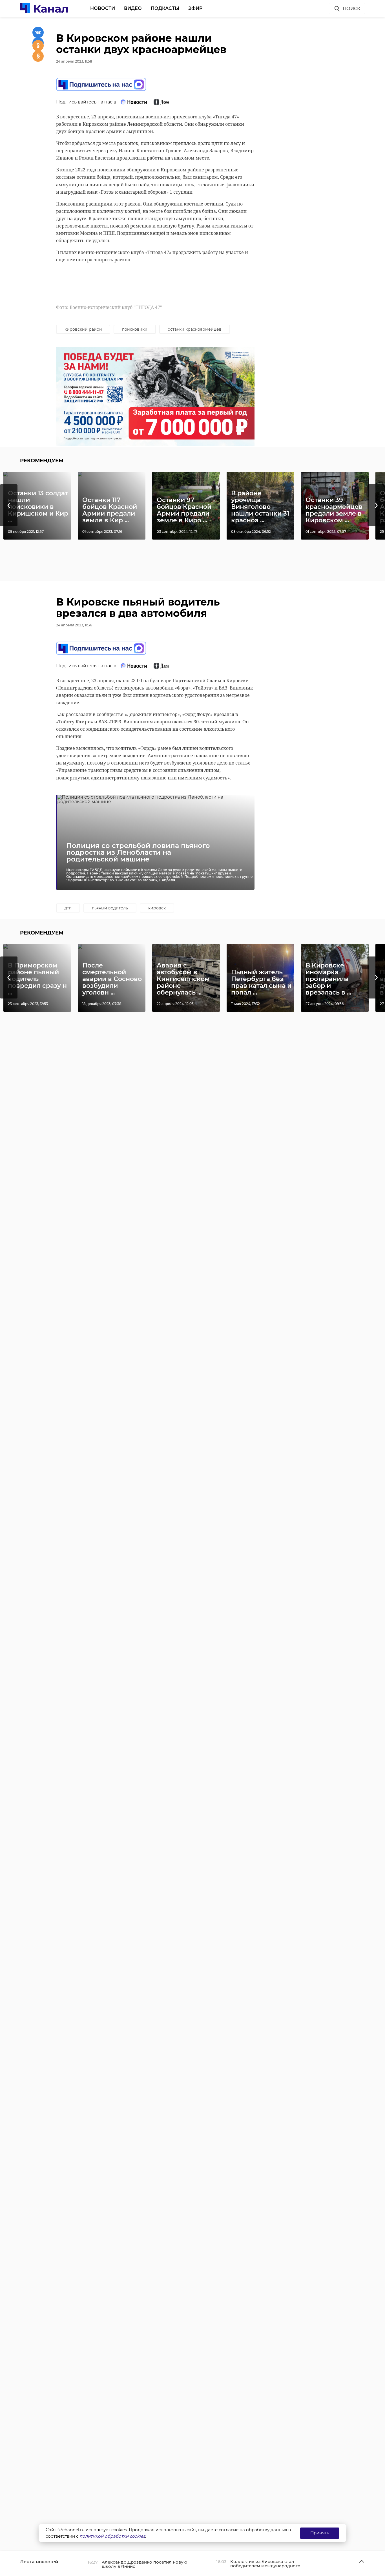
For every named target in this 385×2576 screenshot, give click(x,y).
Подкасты (165, 8)
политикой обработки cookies (112, 2536)
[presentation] (9, 505)
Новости (103, 8)
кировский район (83, 329)
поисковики (135, 329)
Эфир (195, 8)
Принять (320, 2533)
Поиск (351, 9)
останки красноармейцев (195, 329)
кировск (157, 908)
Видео (133, 8)
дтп (68, 908)
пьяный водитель (110, 908)
